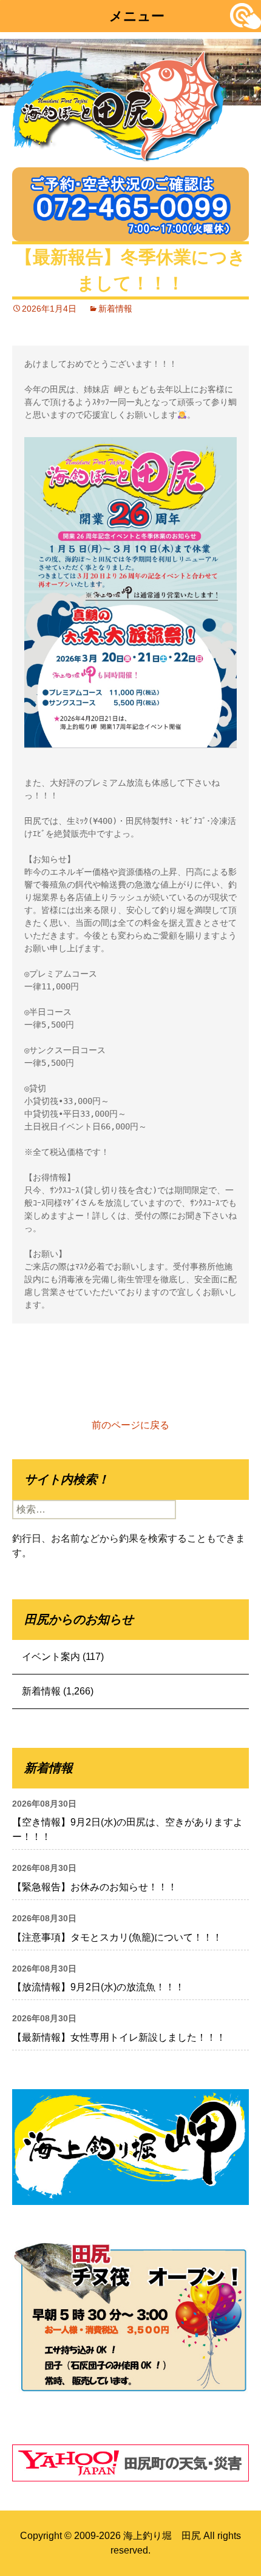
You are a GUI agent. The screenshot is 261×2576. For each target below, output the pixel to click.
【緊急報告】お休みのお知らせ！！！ (95, 1887)
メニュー (137, 16)
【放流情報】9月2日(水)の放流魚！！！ (98, 1987)
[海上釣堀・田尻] (118, 103)
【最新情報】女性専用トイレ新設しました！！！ (119, 2037)
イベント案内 (51, 1657)
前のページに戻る (130, 1425)
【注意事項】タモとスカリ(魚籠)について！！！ (117, 1937)
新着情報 (115, 309)
